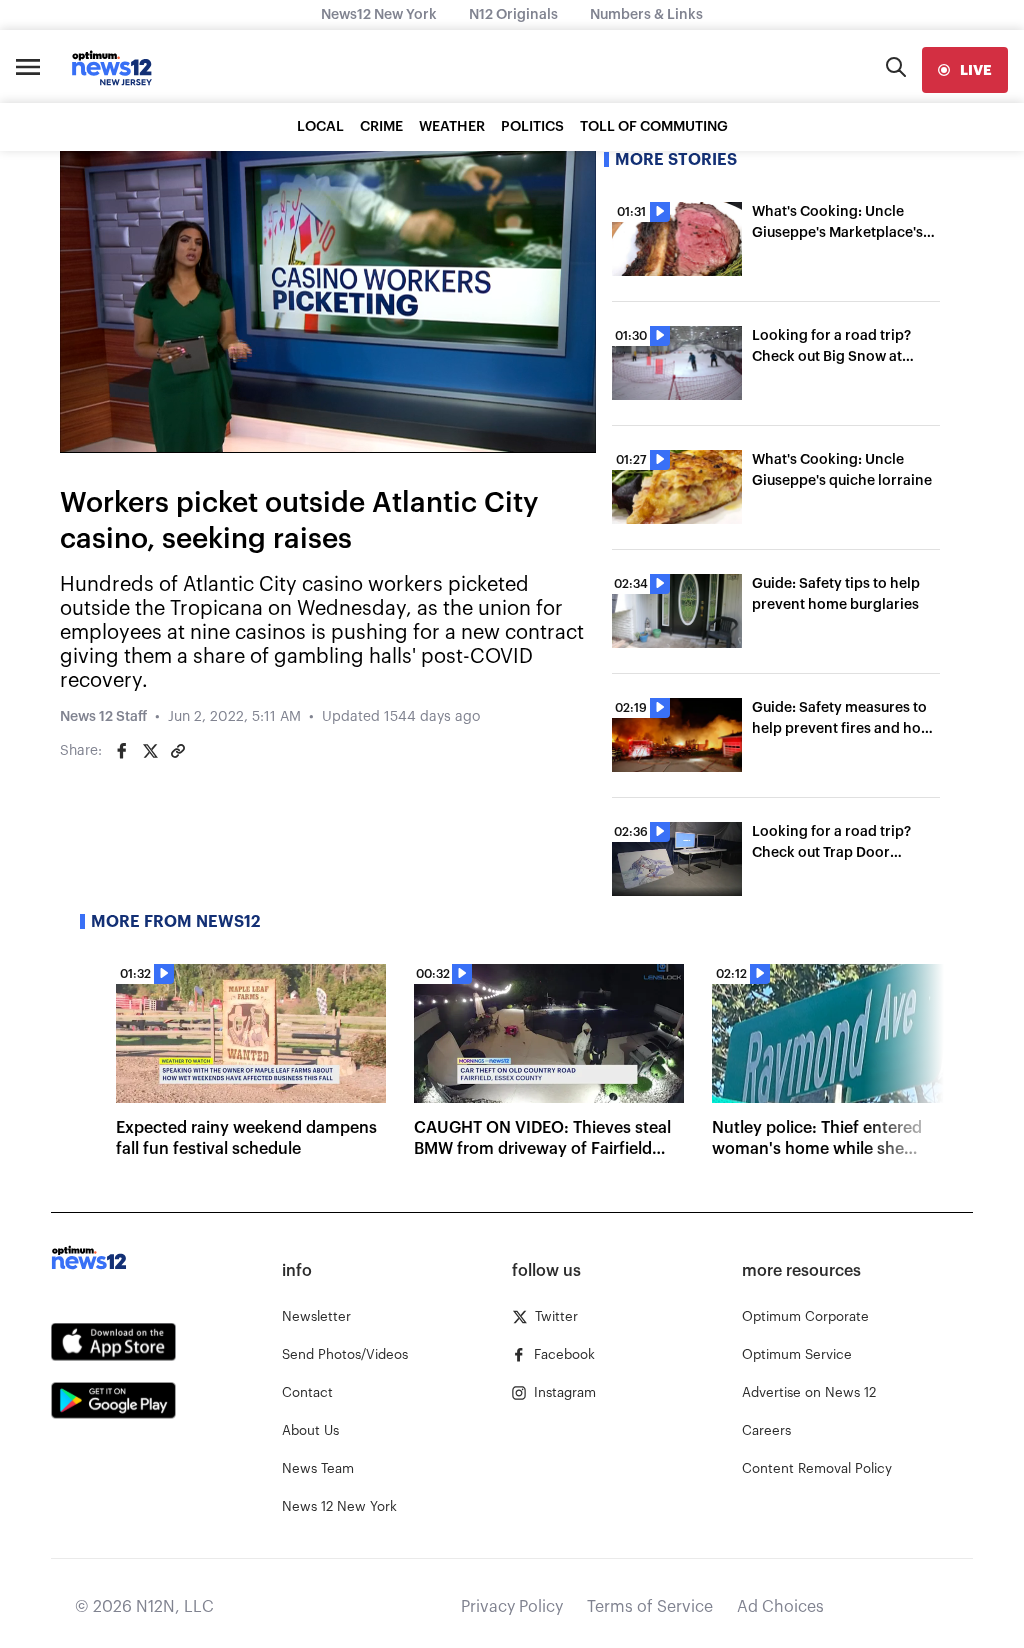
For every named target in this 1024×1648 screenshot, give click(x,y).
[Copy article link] (178, 751)
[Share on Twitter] (150, 751)
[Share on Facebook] (122, 751)
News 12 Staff (103, 717)
